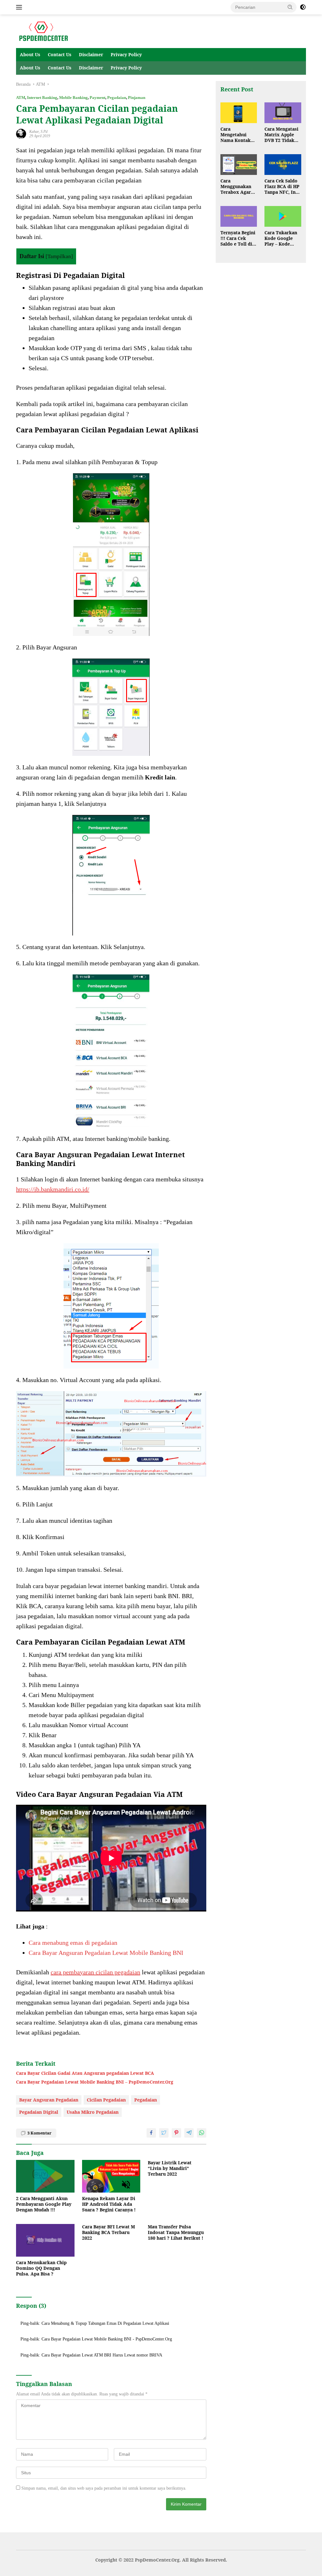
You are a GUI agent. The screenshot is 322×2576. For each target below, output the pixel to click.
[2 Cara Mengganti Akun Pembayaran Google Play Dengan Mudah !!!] (45, 2176)
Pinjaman (137, 98)
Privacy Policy (126, 54)
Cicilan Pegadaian (106, 2100)
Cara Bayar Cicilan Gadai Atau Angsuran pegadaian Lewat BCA (85, 2073)
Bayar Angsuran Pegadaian (49, 2100)
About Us (30, 54)
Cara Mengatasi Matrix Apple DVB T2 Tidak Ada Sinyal (281, 135)
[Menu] (20, 7)
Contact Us (60, 54)
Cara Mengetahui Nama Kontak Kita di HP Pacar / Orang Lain (238, 135)
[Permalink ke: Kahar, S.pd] (21, 133)
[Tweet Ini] (164, 2133)
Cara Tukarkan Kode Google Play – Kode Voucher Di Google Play (281, 239)
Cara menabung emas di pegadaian (73, 1943)
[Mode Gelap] (303, 7)
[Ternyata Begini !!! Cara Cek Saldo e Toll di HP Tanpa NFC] (239, 216)
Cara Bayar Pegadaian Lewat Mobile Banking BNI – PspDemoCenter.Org (95, 2082)
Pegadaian (117, 98)
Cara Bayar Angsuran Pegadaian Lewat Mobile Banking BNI (106, 1953)
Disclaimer (91, 54)
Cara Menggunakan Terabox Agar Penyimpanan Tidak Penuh (236, 187)
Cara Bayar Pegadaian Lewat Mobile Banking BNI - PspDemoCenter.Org (107, 2339)
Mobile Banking (73, 98)
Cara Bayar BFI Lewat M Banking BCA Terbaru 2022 (108, 2232)
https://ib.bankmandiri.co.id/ (53, 1189)
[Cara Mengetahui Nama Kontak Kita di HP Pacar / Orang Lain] (239, 113)
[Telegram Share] (189, 2133)
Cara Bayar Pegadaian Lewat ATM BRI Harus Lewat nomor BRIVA (102, 2355)
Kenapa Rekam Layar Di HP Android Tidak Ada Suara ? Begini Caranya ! (109, 2204)
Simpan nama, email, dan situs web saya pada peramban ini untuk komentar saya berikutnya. (104, 2488)
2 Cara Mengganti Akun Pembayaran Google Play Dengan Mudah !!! (44, 2204)
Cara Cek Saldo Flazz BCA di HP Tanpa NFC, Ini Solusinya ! (282, 187)
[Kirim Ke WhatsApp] (202, 2133)
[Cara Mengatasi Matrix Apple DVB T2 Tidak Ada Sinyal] (283, 113)
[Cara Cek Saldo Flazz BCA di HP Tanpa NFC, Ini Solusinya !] (283, 165)
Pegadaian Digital (39, 2112)
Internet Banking (42, 98)
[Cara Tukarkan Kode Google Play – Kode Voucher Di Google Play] (283, 216)
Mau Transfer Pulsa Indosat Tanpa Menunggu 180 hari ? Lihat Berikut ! (176, 2232)
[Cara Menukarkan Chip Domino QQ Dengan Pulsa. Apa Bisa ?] (45, 2240)
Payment (97, 98)
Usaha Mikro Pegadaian (93, 2112)
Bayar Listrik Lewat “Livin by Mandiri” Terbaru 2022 (170, 2168)
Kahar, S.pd (38, 132)
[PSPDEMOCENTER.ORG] (43, 31)
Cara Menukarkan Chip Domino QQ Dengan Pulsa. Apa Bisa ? (41, 2268)
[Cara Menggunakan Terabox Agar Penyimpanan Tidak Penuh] (239, 165)
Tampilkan (59, 256)
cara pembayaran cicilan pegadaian (95, 1972)
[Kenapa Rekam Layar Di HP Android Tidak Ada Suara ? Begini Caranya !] (111, 2176)
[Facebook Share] (151, 2133)
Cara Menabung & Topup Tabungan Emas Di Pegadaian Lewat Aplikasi (105, 2323)
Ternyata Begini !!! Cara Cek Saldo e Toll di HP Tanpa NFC (238, 239)
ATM (21, 98)
